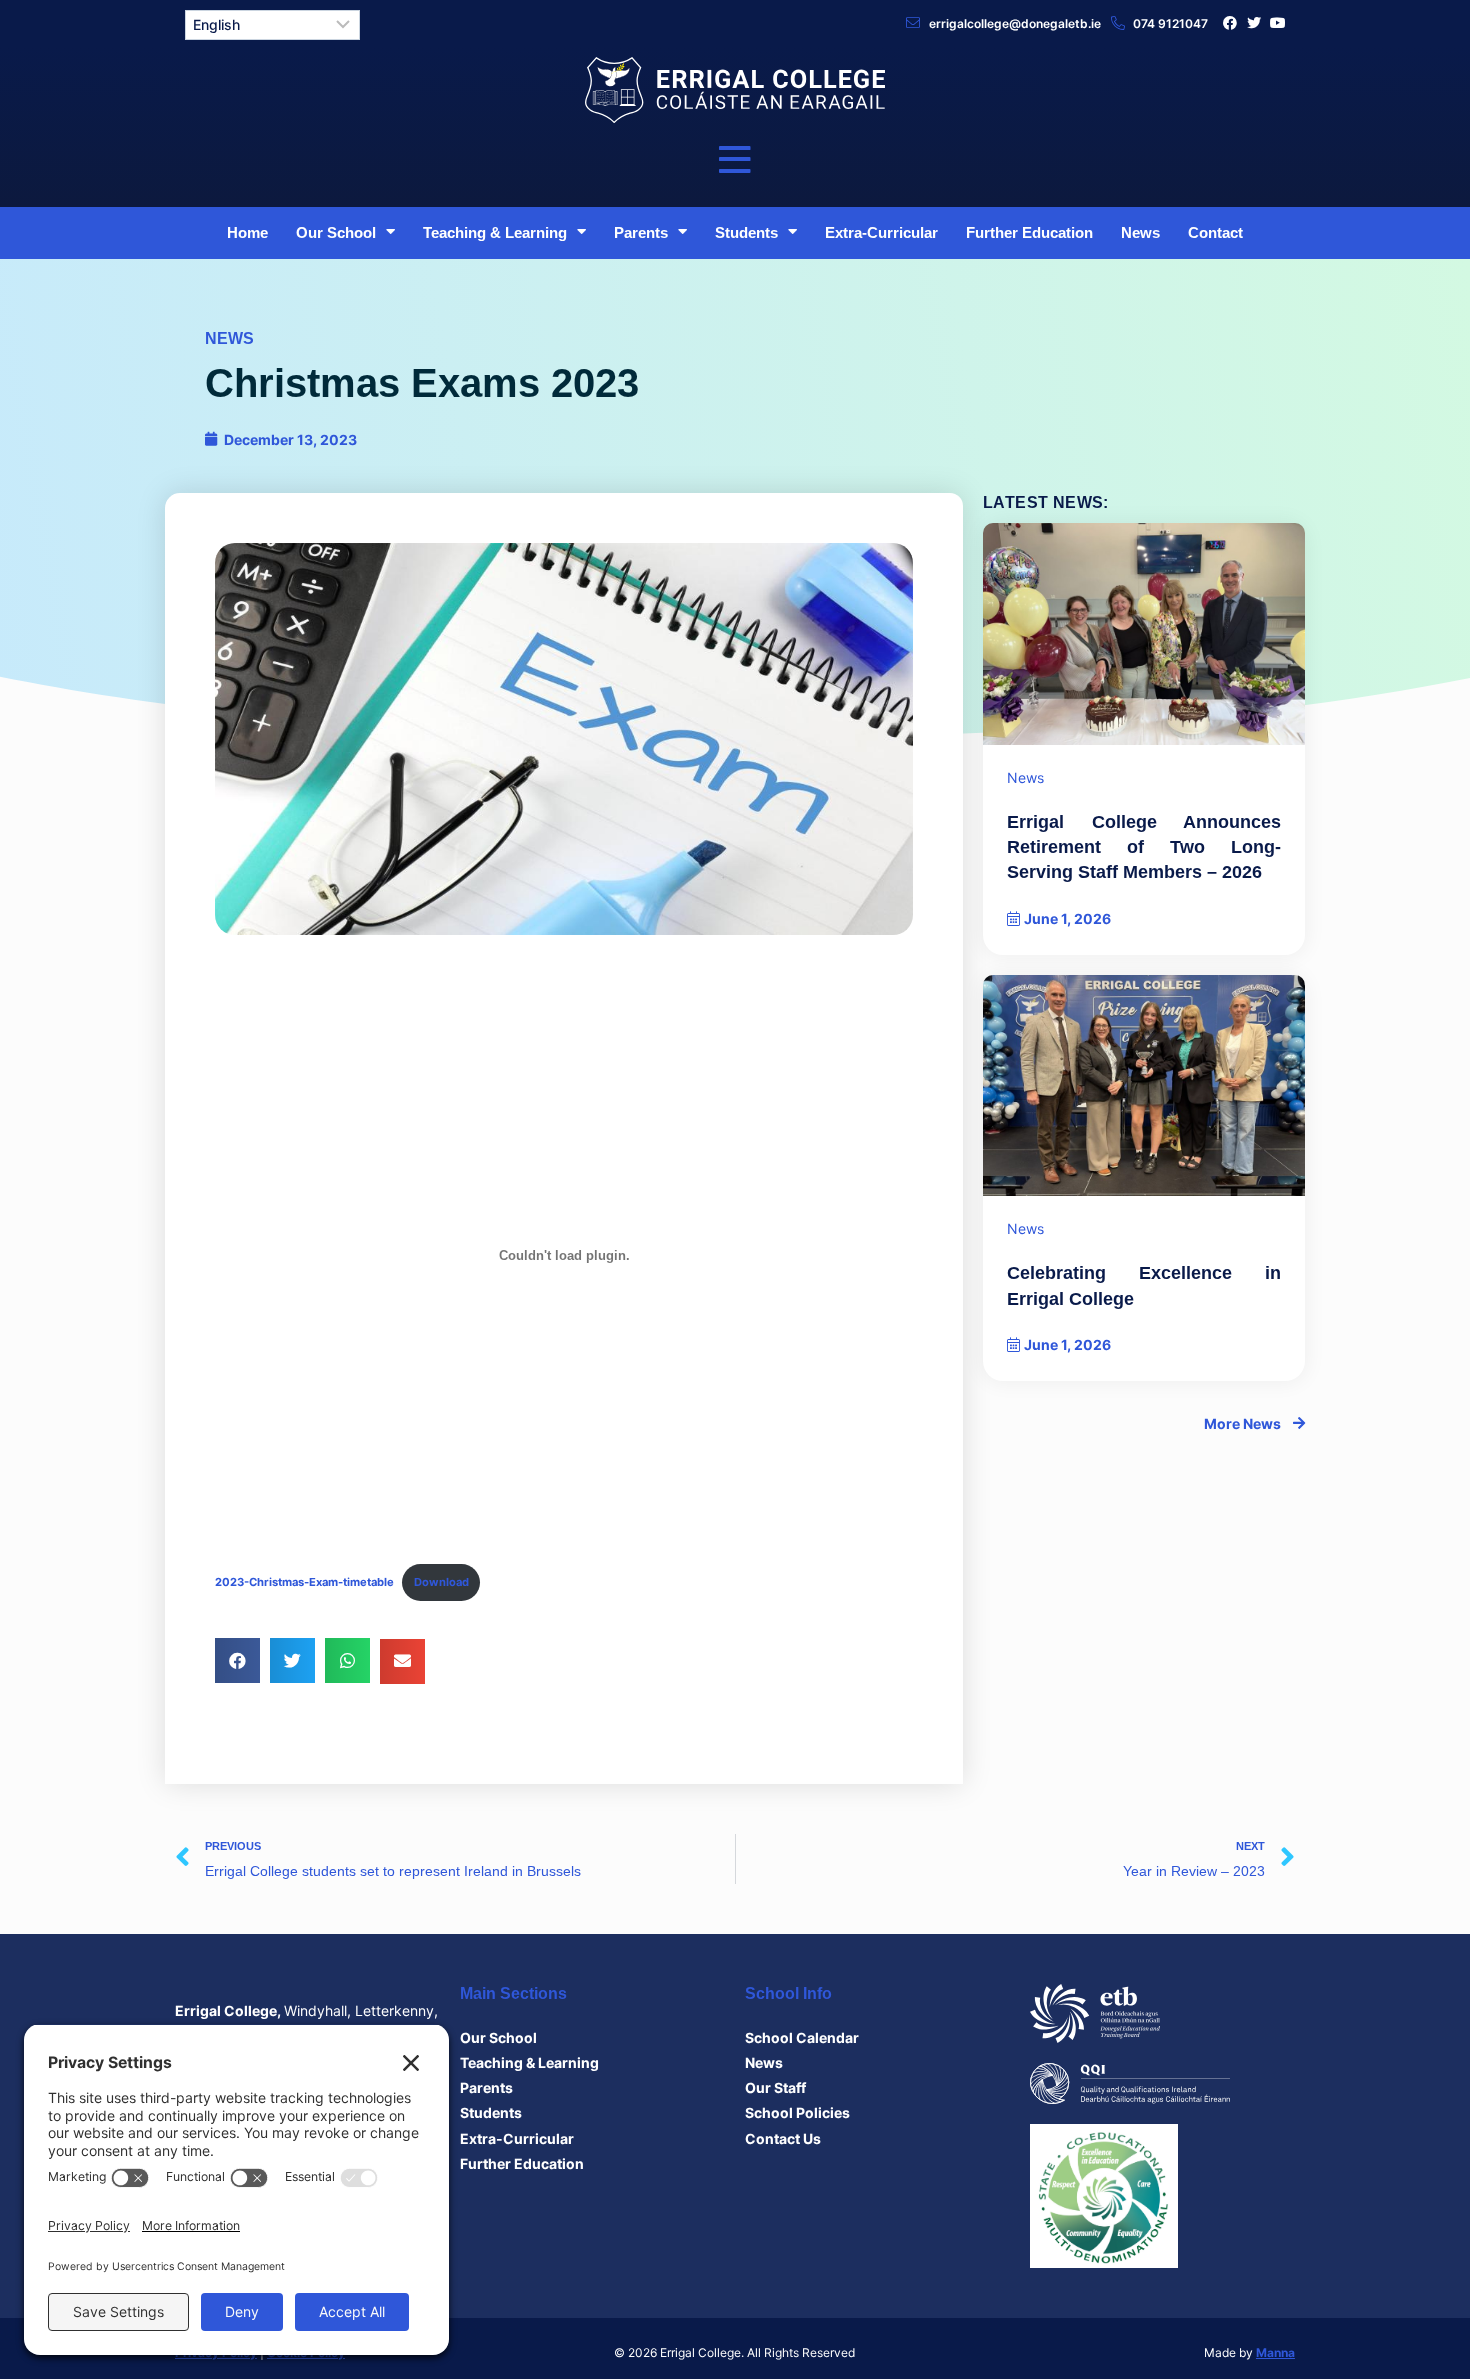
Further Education (1029, 232)
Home (247, 232)
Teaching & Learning (495, 232)
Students (746, 232)
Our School (336, 232)
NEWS (229, 338)
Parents (641, 232)
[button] (237, 1660)
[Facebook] (1230, 23)
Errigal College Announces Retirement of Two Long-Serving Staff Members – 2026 (1144, 847)
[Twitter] (1254, 23)
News (1140, 232)
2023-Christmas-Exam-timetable (304, 1582)
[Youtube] (1278, 23)
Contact (1215, 232)
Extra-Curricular (881, 232)
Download (441, 1582)
